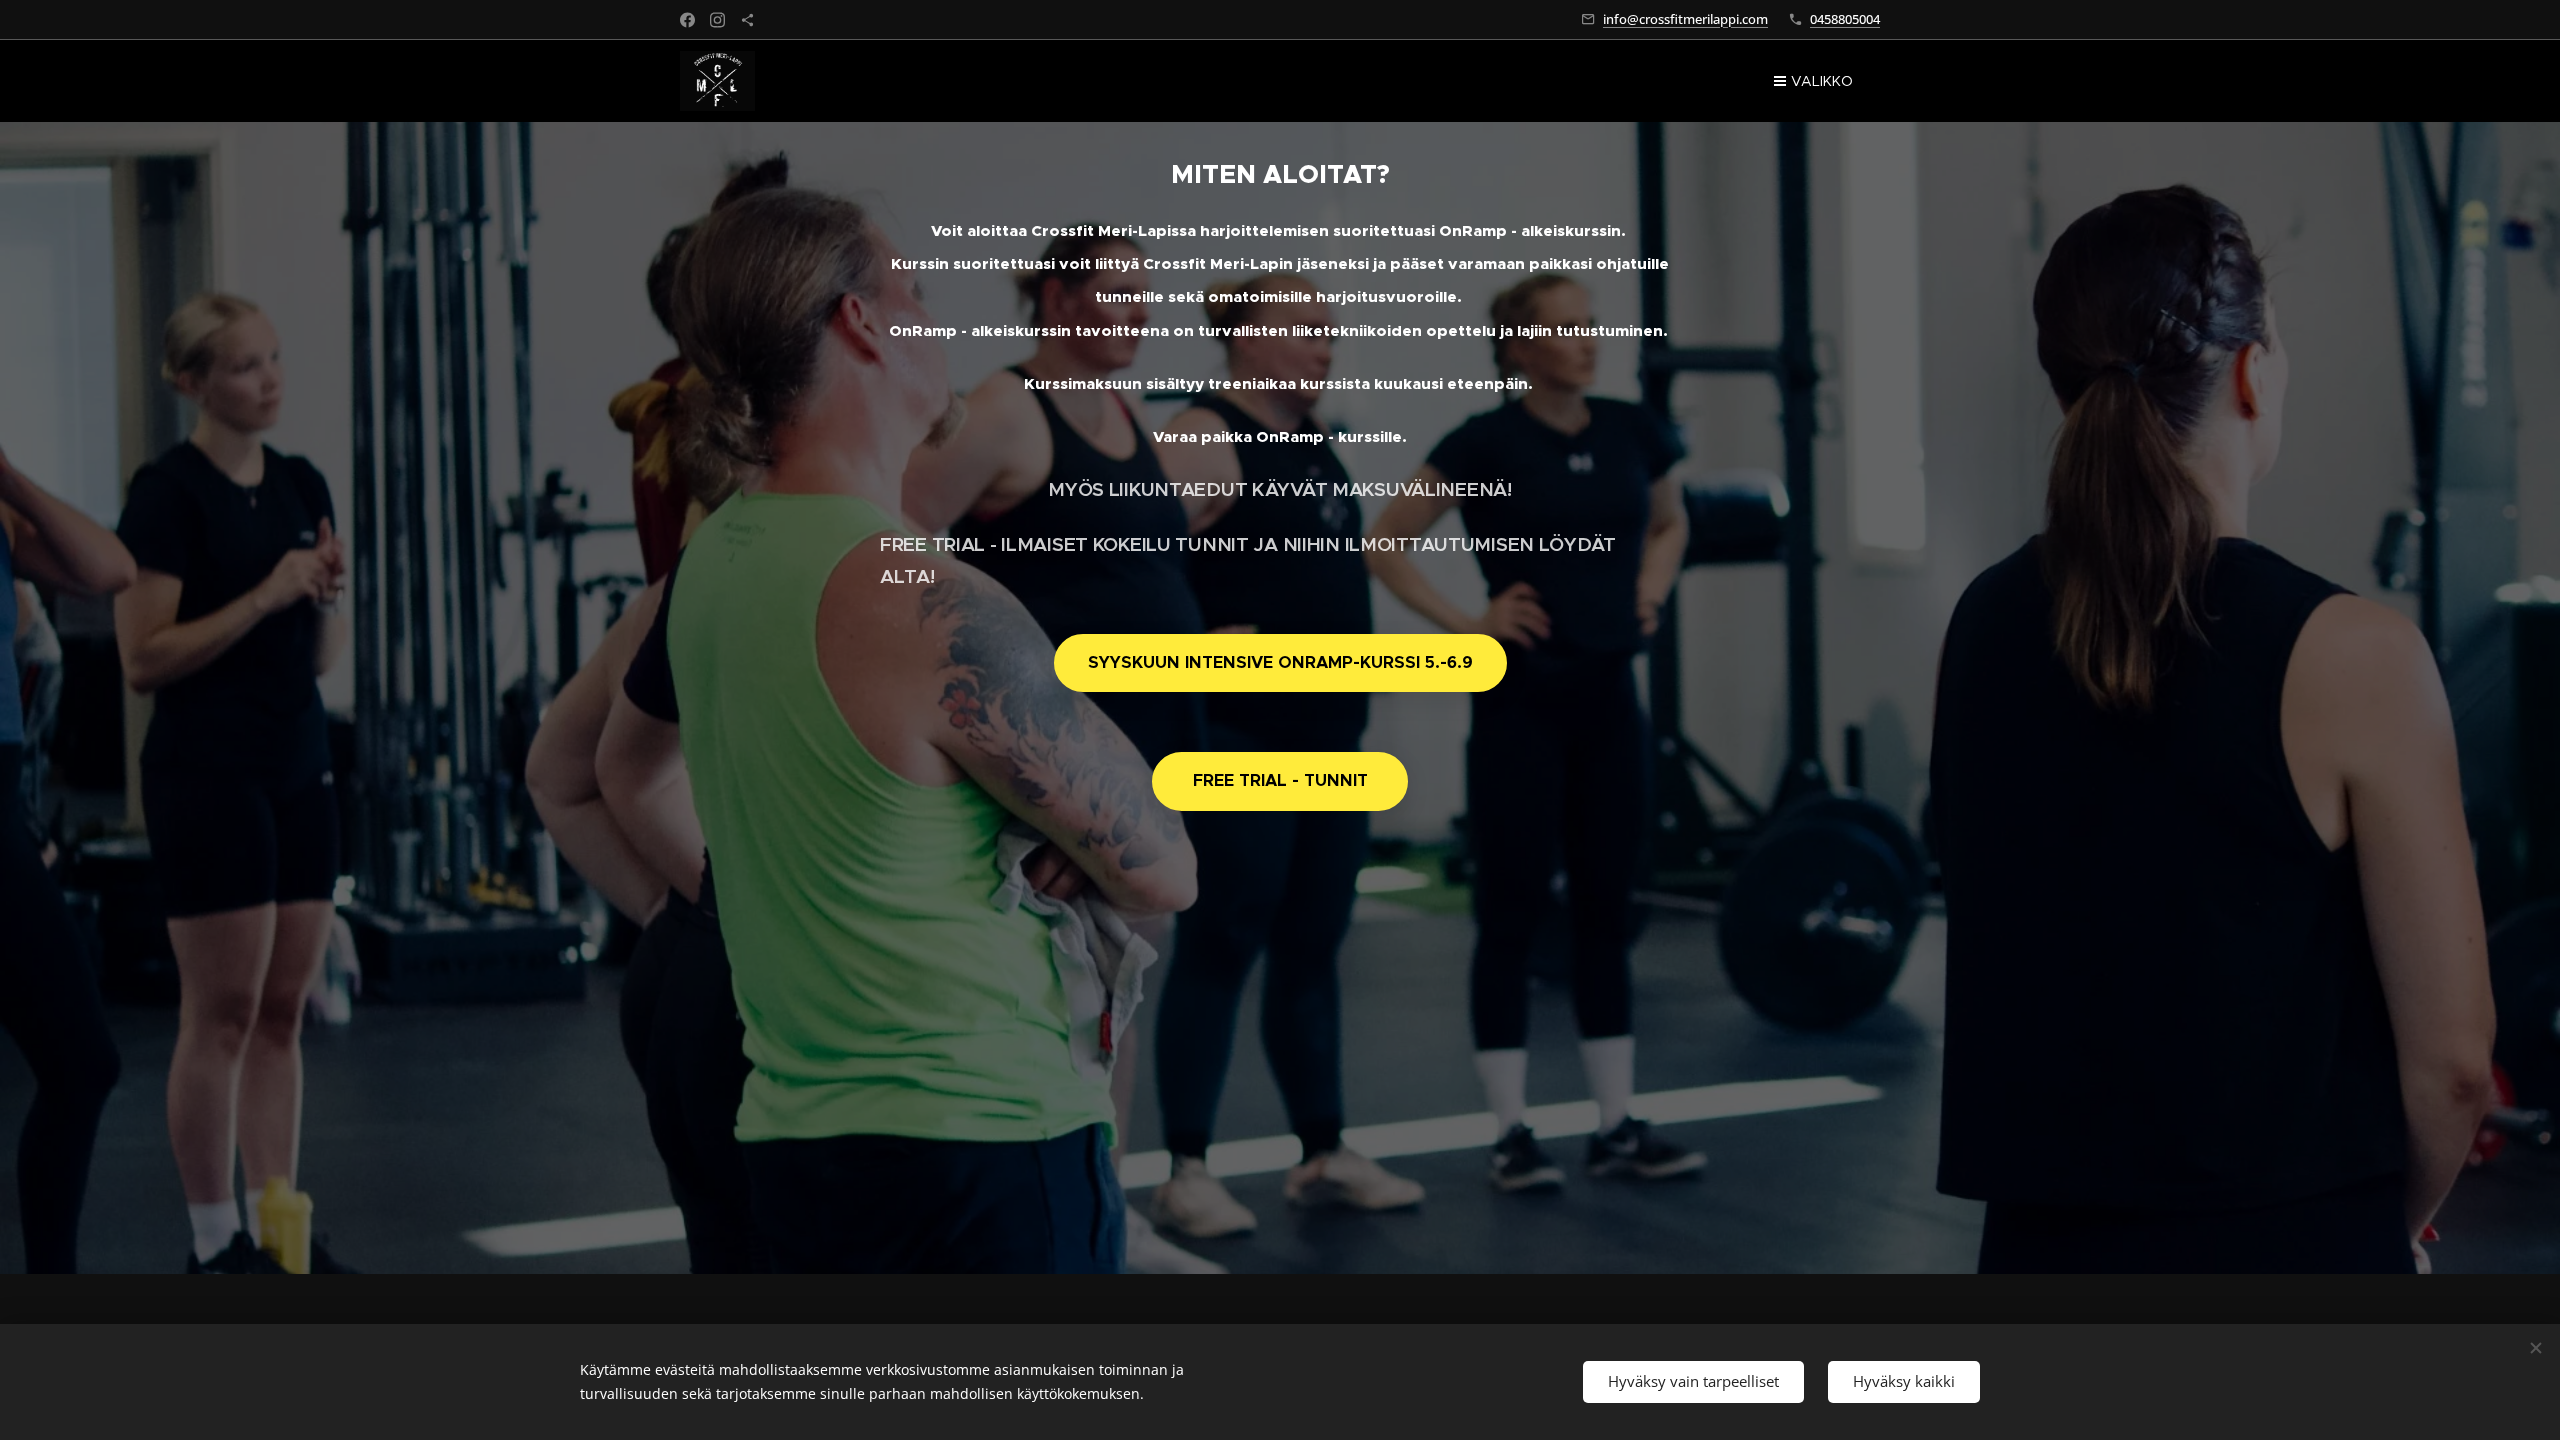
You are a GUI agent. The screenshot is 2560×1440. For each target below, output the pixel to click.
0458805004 (1845, 19)
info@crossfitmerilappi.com (1685, 19)
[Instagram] (717, 20)
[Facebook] (687, 20)
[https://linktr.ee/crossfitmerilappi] (747, 20)
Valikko (1822, 81)
